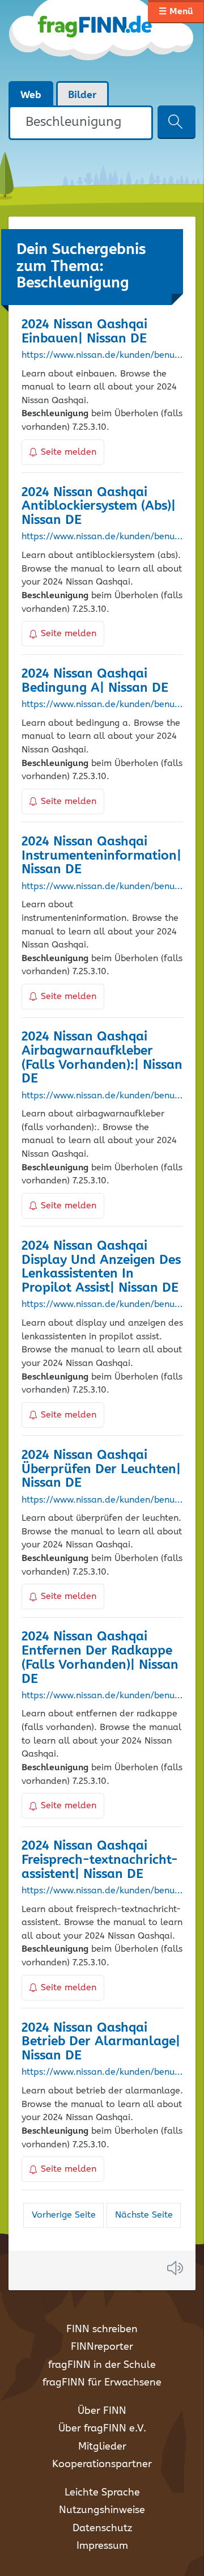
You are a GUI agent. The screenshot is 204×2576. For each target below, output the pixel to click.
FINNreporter (102, 2347)
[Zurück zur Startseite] (102, 40)
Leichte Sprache (102, 2493)
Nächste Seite (144, 2215)
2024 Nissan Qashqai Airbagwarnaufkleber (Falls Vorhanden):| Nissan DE (102, 1058)
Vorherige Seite (64, 2215)
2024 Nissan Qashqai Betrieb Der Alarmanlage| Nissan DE (101, 2042)
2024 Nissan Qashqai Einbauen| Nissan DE (84, 332)
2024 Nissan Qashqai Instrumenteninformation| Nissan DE (101, 856)
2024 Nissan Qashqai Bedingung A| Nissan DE (95, 681)
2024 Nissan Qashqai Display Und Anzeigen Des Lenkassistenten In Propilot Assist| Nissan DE (101, 1267)
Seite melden (69, 452)
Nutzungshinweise (102, 2510)
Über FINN (102, 2411)
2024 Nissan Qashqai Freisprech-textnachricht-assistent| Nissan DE (100, 1860)
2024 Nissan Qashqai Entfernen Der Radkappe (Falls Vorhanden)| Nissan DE (100, 1658)
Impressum (102, 2546)
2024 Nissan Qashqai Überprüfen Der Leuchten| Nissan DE (101, 1469)
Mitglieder (102, 2447)
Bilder (82, 95)
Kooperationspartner (102, 2464)
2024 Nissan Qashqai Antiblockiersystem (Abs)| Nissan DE (99, 507)
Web (31, 95)
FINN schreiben (102, 2329)
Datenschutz (102, 2528)
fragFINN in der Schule (102, 2365)
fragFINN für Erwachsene (102, 2383)
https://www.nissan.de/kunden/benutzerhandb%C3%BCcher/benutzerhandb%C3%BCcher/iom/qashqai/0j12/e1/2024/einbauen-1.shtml (102, 356)
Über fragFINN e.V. (102, 2429)
